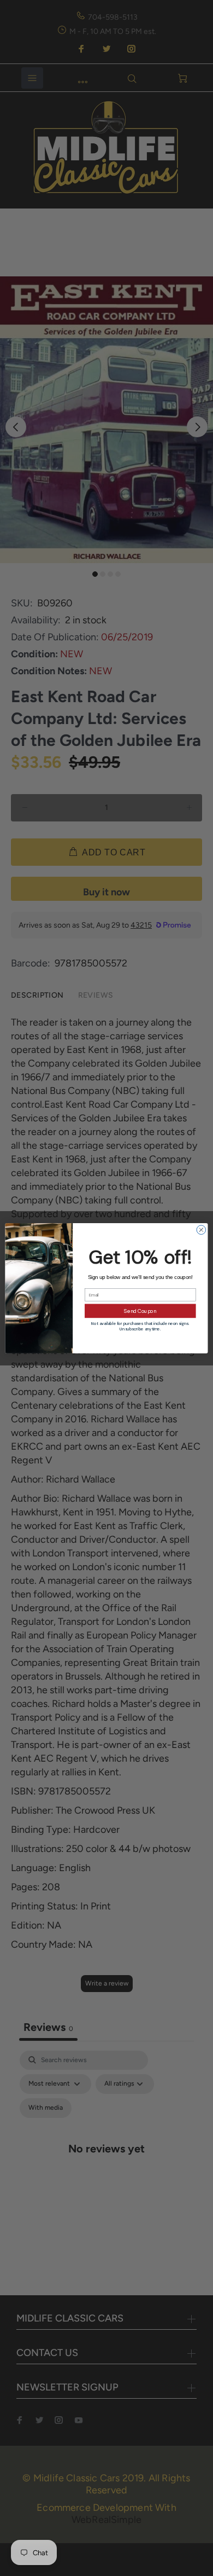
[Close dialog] (201, 1229)
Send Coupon (140, 1311)
